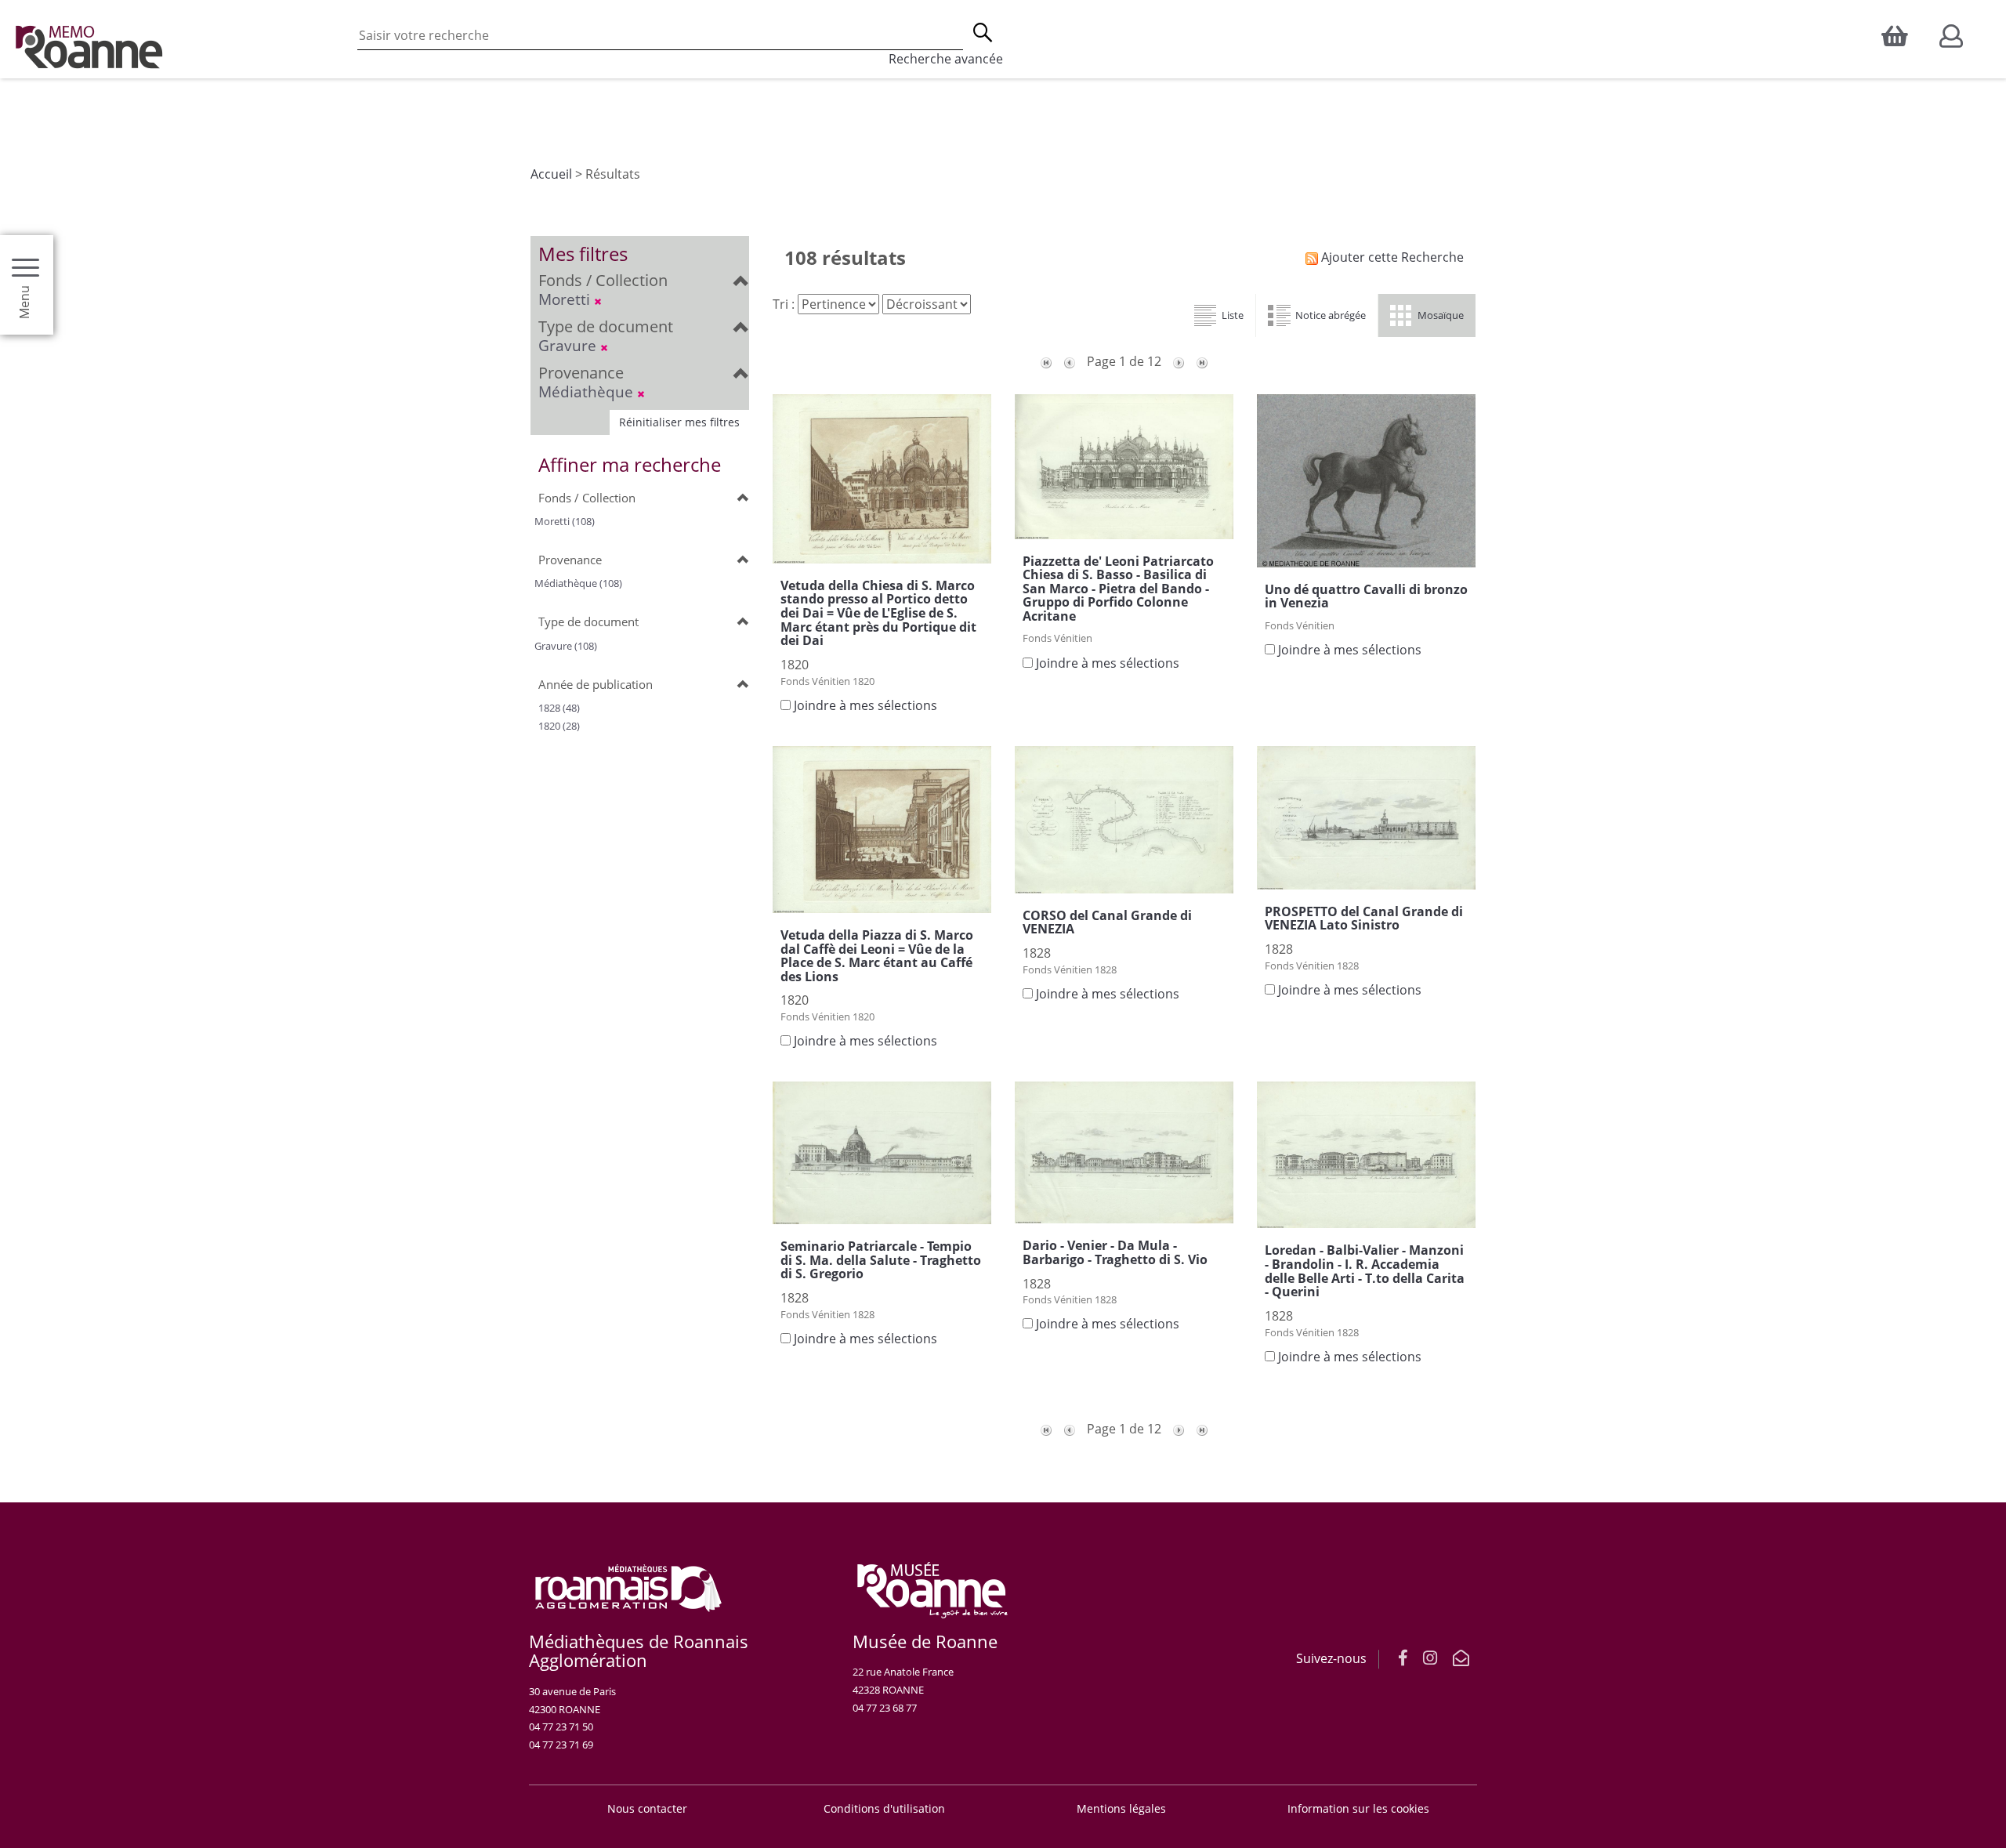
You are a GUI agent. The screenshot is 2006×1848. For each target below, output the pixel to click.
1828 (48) (559, 708)
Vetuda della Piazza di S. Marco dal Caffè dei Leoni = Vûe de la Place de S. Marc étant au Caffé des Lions (877, 956)
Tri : (784, 304)
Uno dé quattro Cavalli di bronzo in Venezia (1366, 596)
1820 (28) (559, 726)
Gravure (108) (566, 646)
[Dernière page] (1202, 361)
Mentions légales (1121, 1808)
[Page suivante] (1179, 361)
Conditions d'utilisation (884, 1808)
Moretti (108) (565, 521)
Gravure (569, 345)
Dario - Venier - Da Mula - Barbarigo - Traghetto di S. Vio (1115, 1252)
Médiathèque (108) (578, 583)
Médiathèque (588, 391)
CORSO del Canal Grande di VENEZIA (1107, 922)
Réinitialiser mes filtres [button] (679, 422)
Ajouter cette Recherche (1391, 257)
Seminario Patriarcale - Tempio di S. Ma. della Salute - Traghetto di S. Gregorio (881, 1260)
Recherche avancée (946, 59)
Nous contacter (647, 1808)
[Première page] (1046, 361)
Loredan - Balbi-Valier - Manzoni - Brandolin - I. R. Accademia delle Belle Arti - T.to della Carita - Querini (1365, 1271)
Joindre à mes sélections (865, 705)
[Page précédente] (1070, 361)
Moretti (566, 299)
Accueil (551, 174)
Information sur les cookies (1358, 1808)
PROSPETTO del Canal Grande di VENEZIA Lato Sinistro (1364, 919)
